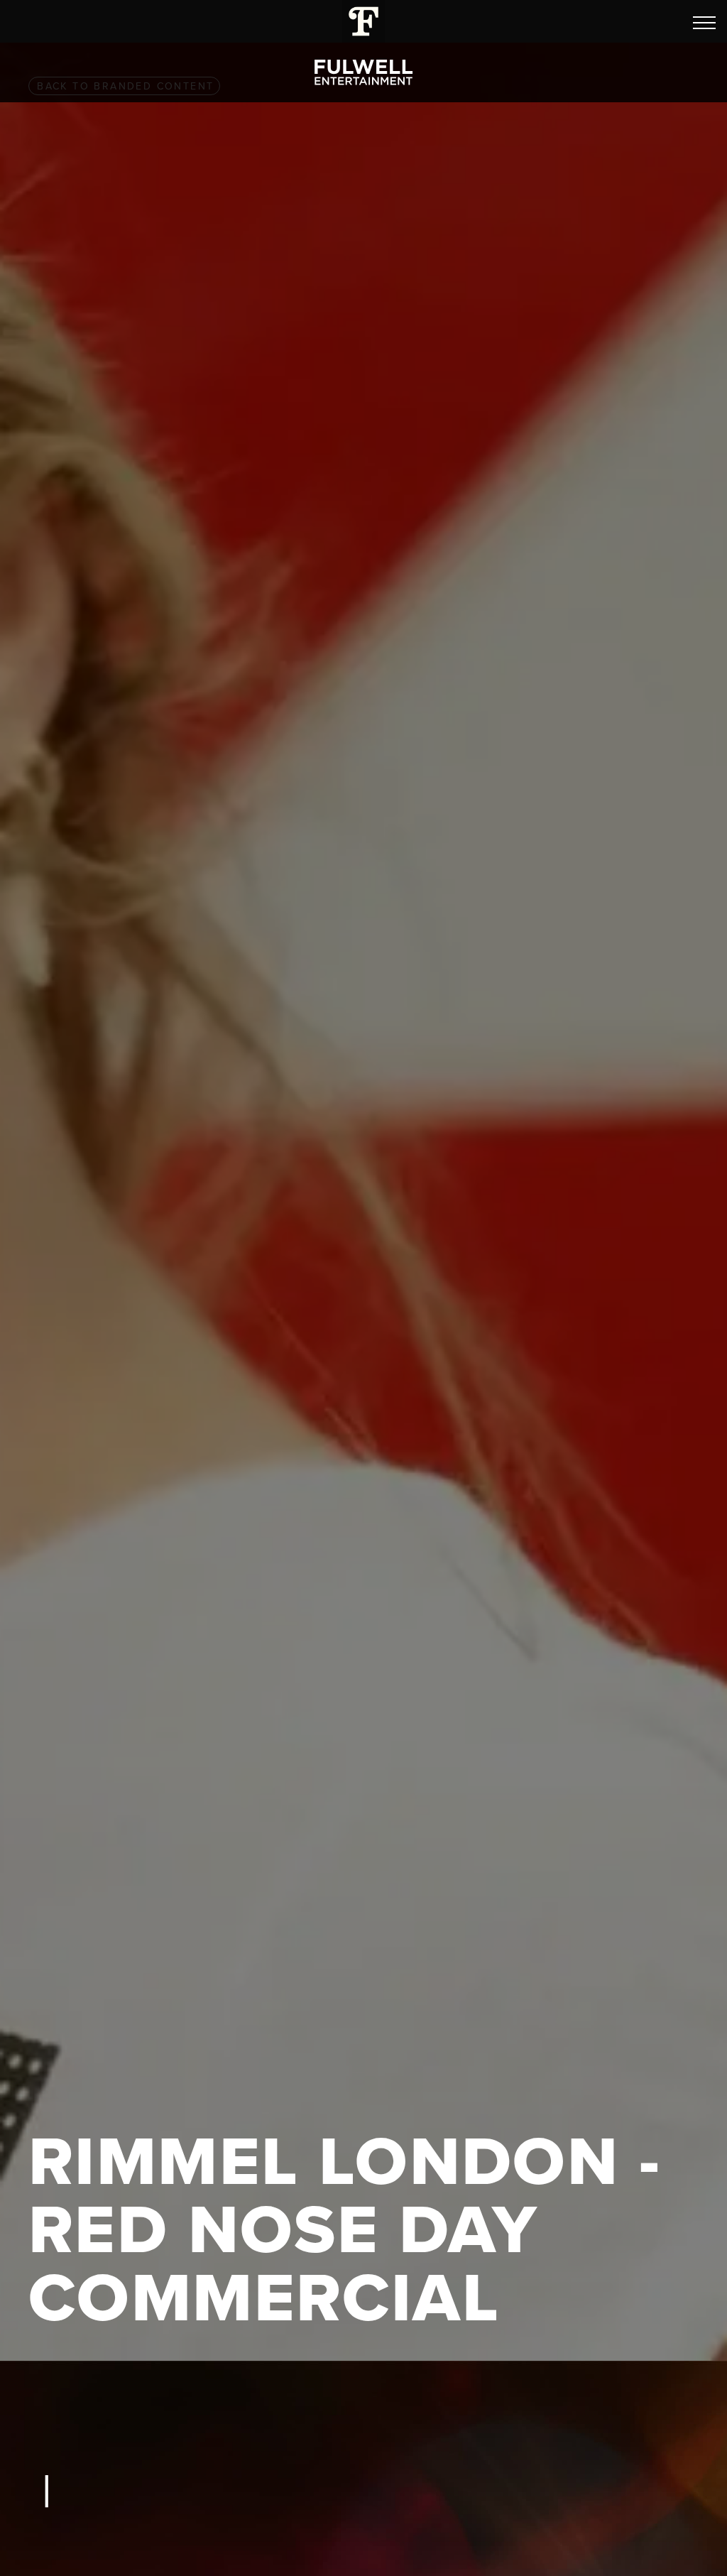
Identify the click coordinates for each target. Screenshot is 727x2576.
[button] (704, 23)
